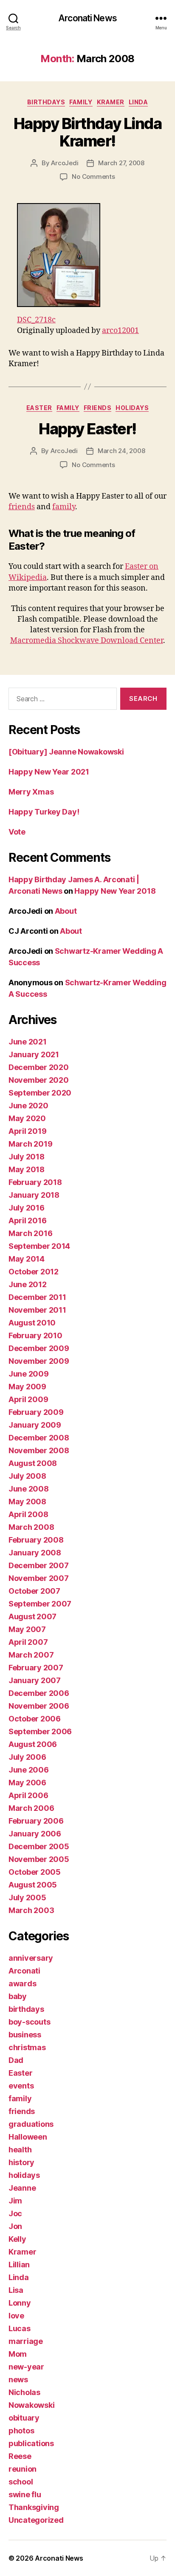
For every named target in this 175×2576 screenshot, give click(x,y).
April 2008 (28, 1514)
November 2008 (39, 1450)
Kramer (111, 102)
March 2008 (31, 1527)
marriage (26, 2341)
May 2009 (27, 1387)
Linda (138, 102)
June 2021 (28, 1042)
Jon (15, 2226)
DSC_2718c (36, 320)
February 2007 (36, 1668)
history (21, 2162)
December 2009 (39, 1348)
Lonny (20, 2303)
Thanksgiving (34, 2507)
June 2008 (29, 1489)
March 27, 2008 (121, 163)
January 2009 (35, 1425)
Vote (17, 832)
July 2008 (27, 1476)
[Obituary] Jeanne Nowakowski (66, 752)
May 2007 (27, 1629)
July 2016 (27, 1208)
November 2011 (37, 1310)
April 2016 (27, 1221)
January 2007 (35, 1680)
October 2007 (34, 1591)
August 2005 (33, 1885)
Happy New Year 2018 (115, 891)
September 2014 (39, 1246)
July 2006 (27, 1757)
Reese (20, 2456)
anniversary (31, 1958)
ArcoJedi (65, 163)
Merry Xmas (31, 792)
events (21, 2086)
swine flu (25, 2494)
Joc (15, 2213)
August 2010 (32, 1323)
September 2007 (40, 1604)
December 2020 (39, 1067)
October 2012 (34, 1272)
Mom (18, 2354)
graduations (31, 2124)
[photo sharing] (96, 255)
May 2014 (27, 1259)
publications (31, 2443)
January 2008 (35, 1553)
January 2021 (34, 1054)
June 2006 (29, 1770)
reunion (23, 2469)
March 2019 (30, 1144)
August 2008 (33, 1463)
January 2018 (34, 1195)
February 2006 (36, 1821)
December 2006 (39, 1693)
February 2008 (36, 1540)
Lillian (19, 2265)
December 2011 (37, 1297)
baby (18, 1996)
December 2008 (39, 1438)
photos (21, 2431)
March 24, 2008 (121, 451)
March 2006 (31, 1808)
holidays (132, 408)
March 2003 (31, 1910)
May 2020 (27, 1118)
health (20, 2150)
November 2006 (39, 1706)
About (66, 911)
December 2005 (39, 1846)
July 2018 (27, 1157)
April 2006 (28, 1795)
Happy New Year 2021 (49, 772)
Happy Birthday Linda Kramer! (87, 132)
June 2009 (29, 1374)
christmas (27, 2047)
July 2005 (27, 1898)
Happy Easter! (87, 429)
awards (22, 1984)
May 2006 (27, 1783)
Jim (15, 2201)
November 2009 (39, 1361)
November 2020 (39, 1080)
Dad (16, 2060)
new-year (26, 2367)
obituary (24, 2418)
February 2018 (35, 1182)
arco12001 (120, 331)
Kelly (17, 2239)
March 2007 (31, 1655)
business (25, 2035)
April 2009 (28, 1399)
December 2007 (39, 1565)
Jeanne (22, 2188)
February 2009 (36, 1412)
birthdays (46, 102)
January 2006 (35, 1834)
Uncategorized (36, 2520)
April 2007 (28, 1642)
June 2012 (28, 1284)
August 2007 (32, 1616)
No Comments (93, 176)
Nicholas (24, 2392)
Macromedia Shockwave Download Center (87, 641)
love (16, 2316)
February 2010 (35, 1335)
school (21, 2482)
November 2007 (39, 1578)
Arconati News (87, 18)
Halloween (28, 2137)
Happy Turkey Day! (44, 812)
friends (98, 408)
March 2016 (30, 1233)
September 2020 (40, 1093)
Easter (39, 408)
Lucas (20, 2328)
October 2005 (35, 1872)
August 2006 (33, 1744)
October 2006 (35, 1719)
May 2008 (27, 1502)
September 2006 (40, 1731)
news (18, 2380)
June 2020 (28, 1106)
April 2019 (27, 1131)
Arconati (24, 1971)
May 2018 (27, 1169)
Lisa (16, 2290)
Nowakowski (31, 2405)
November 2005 (39, 1859)
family (81, 102)
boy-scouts (29, 2022)
